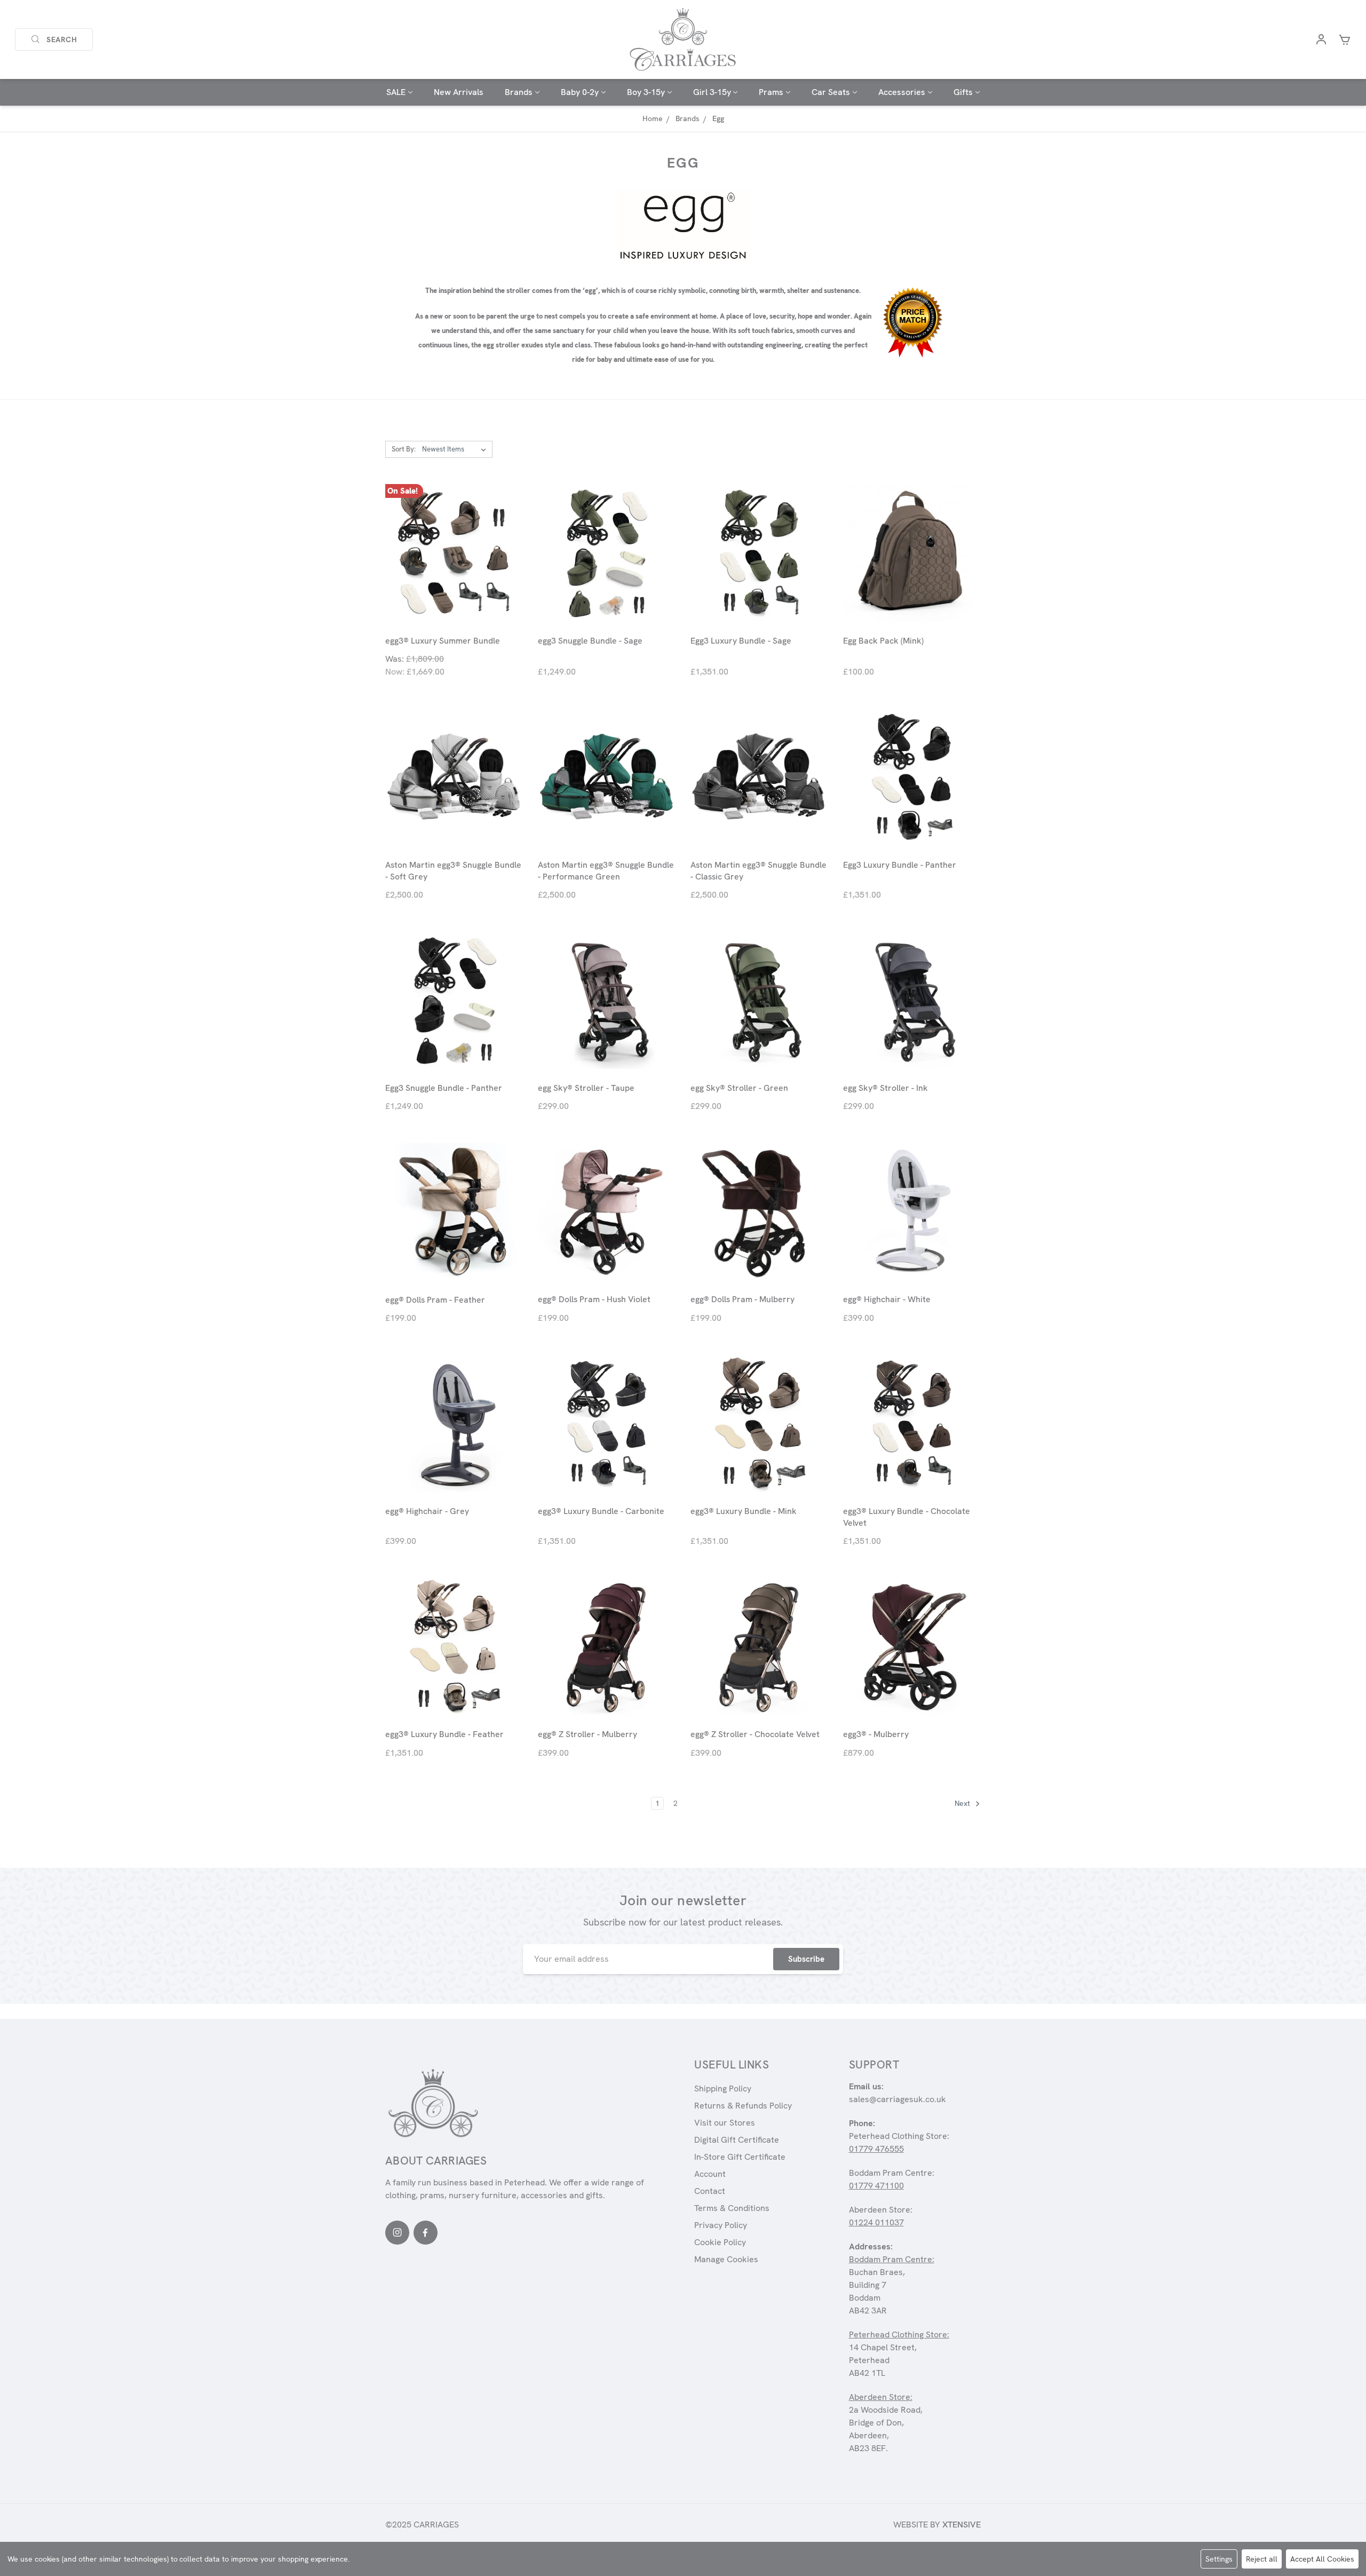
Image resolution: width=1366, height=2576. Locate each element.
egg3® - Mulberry (876, 1734)
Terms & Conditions (732, 2208)
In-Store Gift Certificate (740, 2157)
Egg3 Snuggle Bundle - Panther (444, 1088)
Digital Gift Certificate (737, 2140)
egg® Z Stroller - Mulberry (587, 1734)
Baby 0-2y (580, 92)
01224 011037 (876, 2222)
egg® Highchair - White (887, 1299)
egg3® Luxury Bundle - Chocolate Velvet (907, 1517)
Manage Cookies (726, 2259)
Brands (519, 92)
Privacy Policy (721, 2225)
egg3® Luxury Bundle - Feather (444, 1734)
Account (710, 2174)
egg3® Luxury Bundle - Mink (744, 1511)
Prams (771, 92)
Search (62, 39)
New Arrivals (459, 92)
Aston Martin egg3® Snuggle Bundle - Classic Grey (759, 871)
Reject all (1262, 2559)
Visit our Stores (725, 2123)
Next (963, 1803)
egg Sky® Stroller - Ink (885, 1088)
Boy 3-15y (646, 92)
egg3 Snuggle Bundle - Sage (590, 641)
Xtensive (962, 2525)
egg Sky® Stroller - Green (739, 1088)
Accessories (902, 92)
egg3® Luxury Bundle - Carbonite (601, 1511)
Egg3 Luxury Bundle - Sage (741, 641)
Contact (710, 2191)
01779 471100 (876, 2186)
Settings (1219, 2559)
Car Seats (831, 92)
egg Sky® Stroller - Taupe (586, 1088)
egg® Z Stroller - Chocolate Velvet (755, 1734)
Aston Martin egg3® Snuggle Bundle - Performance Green (606, 871)
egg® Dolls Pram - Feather (435, 1300)
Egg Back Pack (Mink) (883, 641)
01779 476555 (876, 2149)
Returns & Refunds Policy (743, 2106)
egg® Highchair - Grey (427, 1511)
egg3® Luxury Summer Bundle (443, 641)
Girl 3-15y (712, 92)
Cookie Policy (720, 2242)
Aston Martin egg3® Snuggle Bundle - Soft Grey (453, 871)
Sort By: (404, 449)
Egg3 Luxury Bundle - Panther (900, 865)
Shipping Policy (723, 2088)
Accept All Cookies (1322, 2559)
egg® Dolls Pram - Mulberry (742, 1299)
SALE (396, 92)
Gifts (963, 92)
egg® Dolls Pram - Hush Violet (594, 1299)
